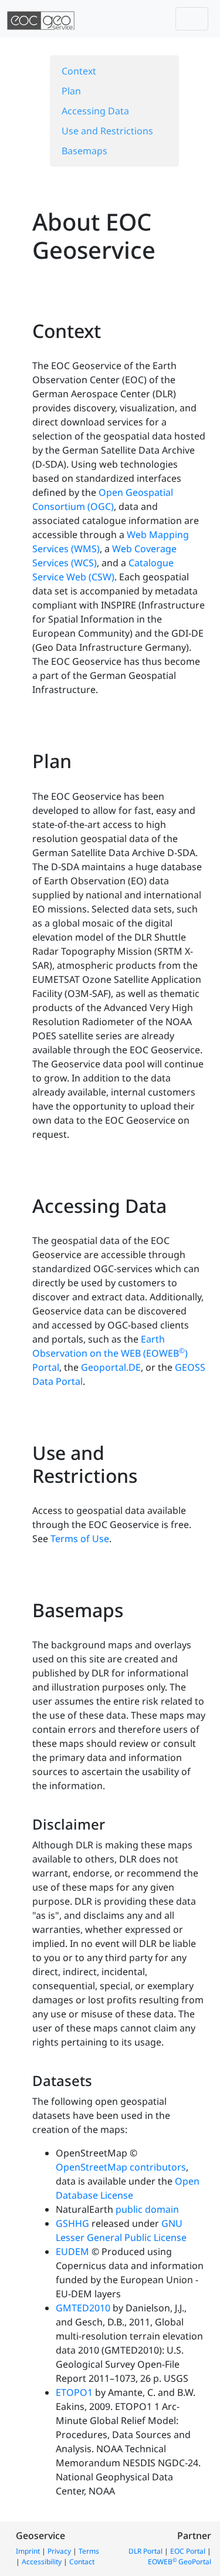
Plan (71, 91)
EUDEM (72, 2252)
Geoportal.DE (111, 1367)
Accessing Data (95, 111)
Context (79, 71)
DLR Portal (145, 2551)
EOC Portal (188, 2551)
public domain (147, 2209)
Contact (82, 2562)
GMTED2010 (83, 2308)
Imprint (28, 2551)
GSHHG (72, 2223)
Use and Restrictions (107, 131)
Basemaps (84, 151)
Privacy (59, 2551)
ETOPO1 (74, 2392)
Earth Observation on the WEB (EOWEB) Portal (110, 1353)
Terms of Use (80, 1539)
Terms (89, 2551)
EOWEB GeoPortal (180, 2562)
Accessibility (42, 2562)
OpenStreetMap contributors (121, 2167)
